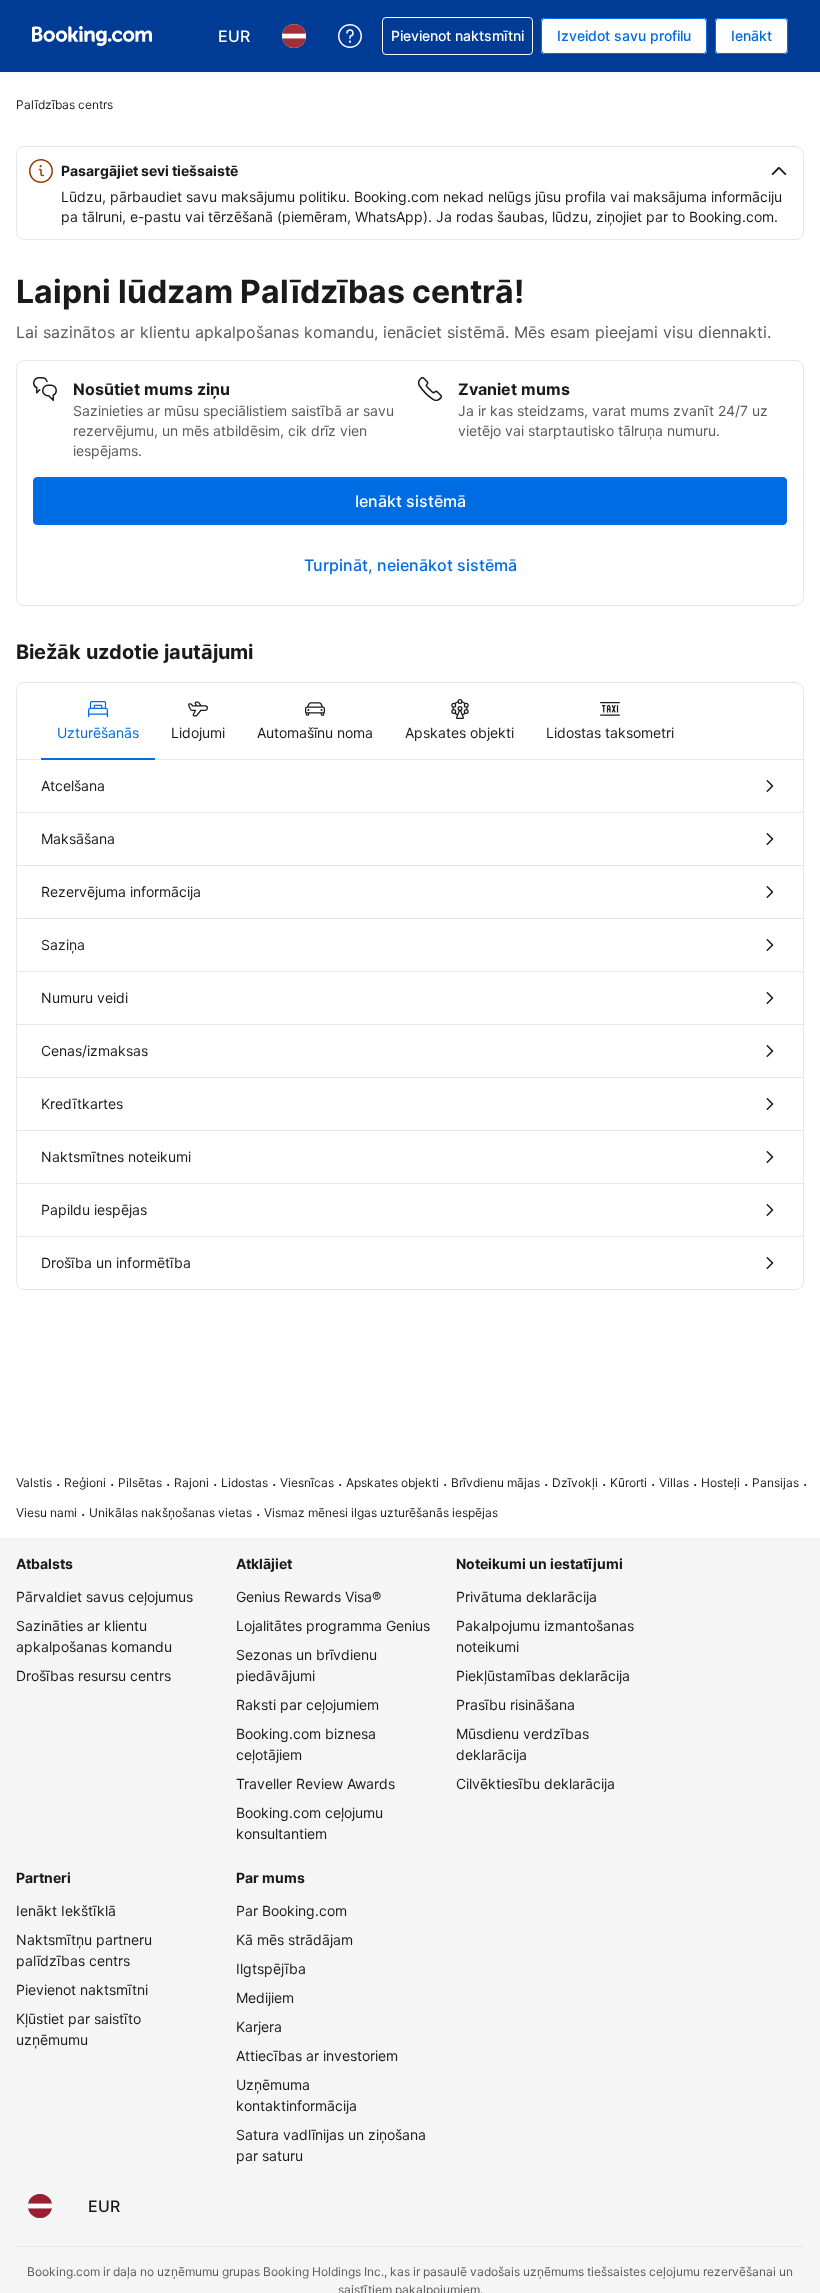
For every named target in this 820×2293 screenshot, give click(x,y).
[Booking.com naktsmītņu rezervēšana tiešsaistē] (92, 36)
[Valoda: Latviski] (40, 2206)
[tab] (98, 721)
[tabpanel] (410, 1024)
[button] (410, 171)
